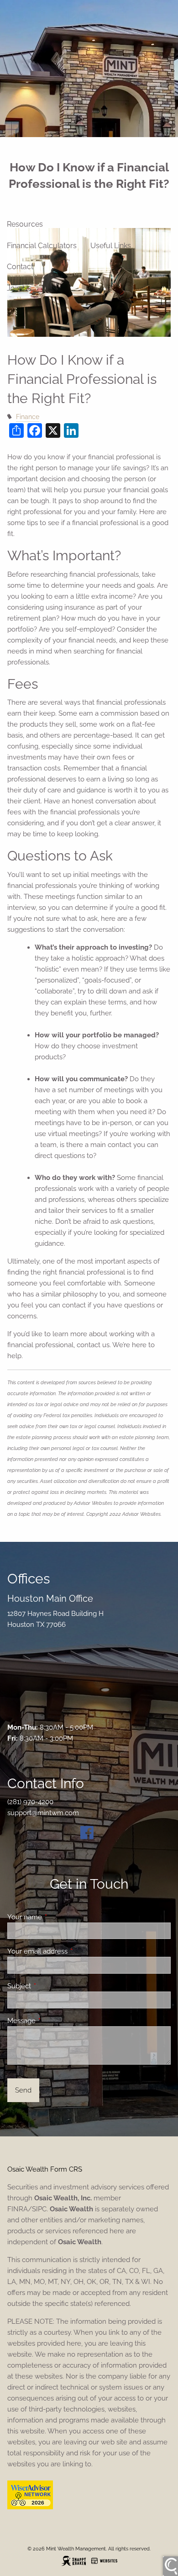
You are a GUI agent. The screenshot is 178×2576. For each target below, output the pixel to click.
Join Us (19, 288)
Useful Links (111, 246)
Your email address (71, 1951)
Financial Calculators (42, 246)
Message (55, 2021)
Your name (58, 1917)
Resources (25, 224)
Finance (28, 417)
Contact (20, 267)
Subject (52, 1986)
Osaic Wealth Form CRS (45, 2169)
